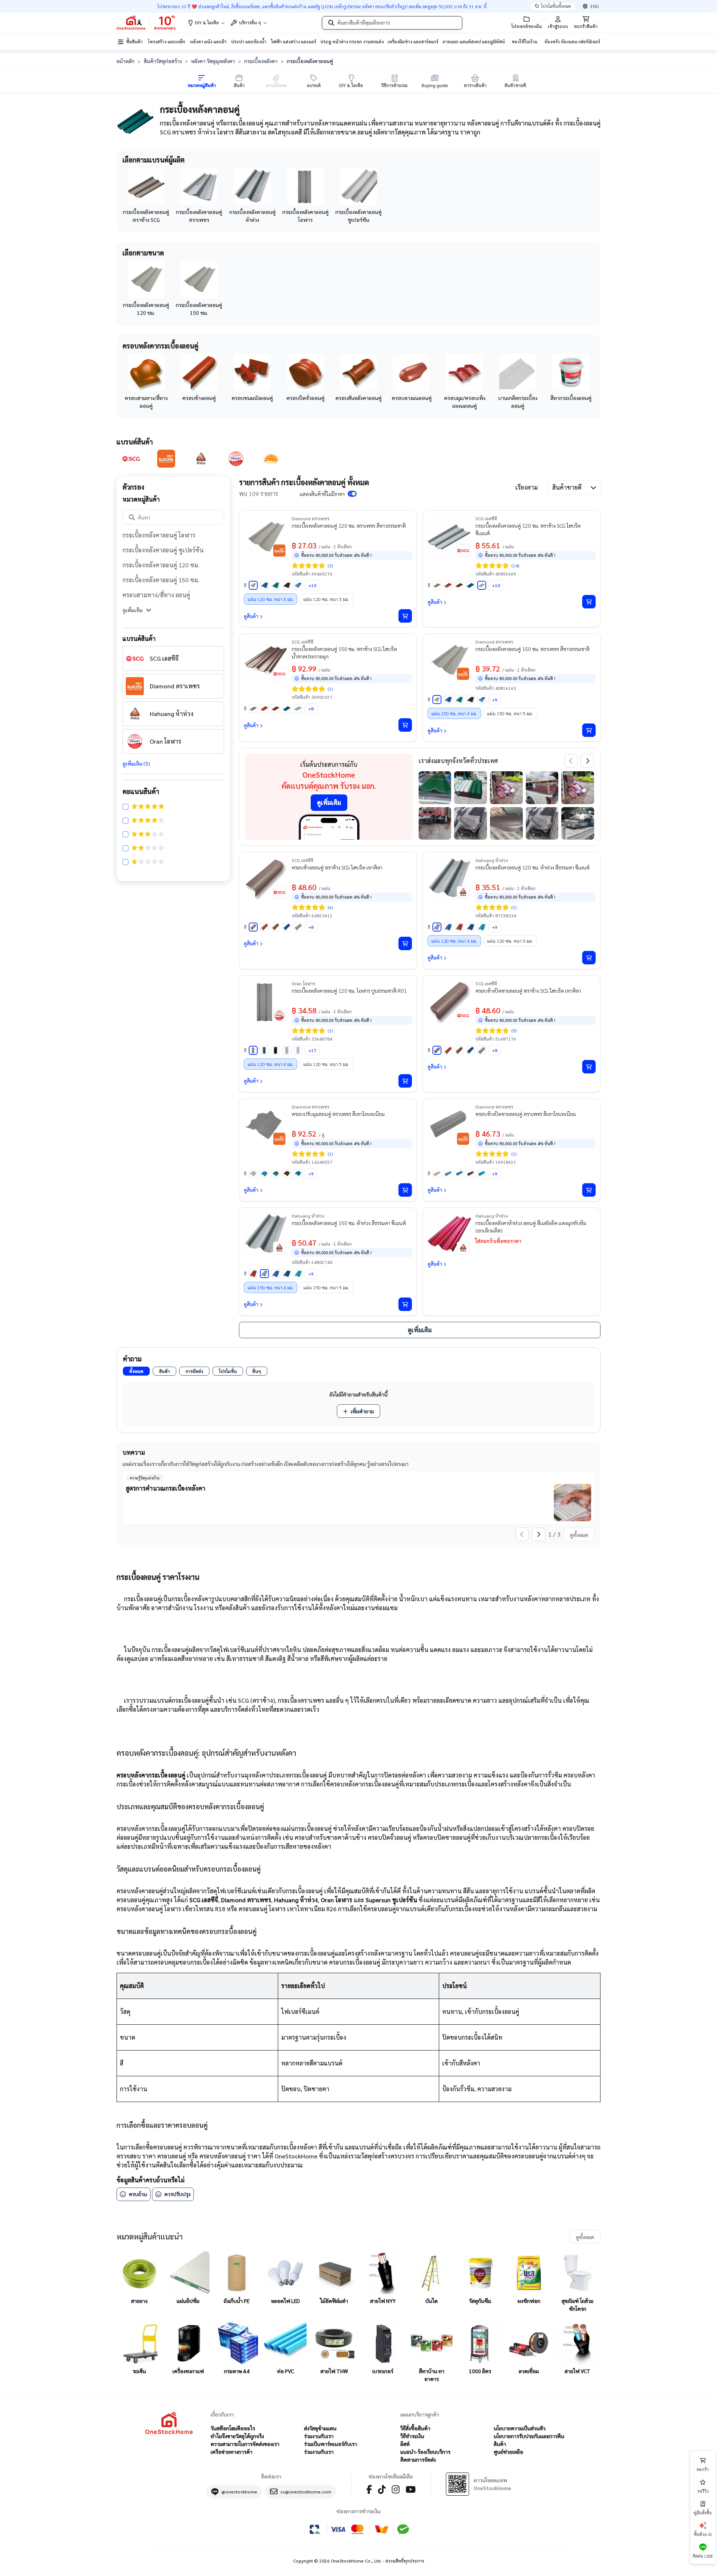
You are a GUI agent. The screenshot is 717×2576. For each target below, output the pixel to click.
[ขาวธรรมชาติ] (253, 585)
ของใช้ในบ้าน (524, 41)
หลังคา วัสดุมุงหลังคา (213, 61)
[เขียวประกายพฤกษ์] (482, 927)
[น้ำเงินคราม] (471, 927)
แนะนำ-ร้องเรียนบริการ (425, 2452)
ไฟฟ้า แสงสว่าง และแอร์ (294, 41)
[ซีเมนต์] (482, 585)
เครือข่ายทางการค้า (232, 2452)
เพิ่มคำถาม (362, 1411)
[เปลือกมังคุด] (459, 585)
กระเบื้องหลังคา (261, 61)
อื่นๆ (257, 1371)
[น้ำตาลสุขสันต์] (287, 585)
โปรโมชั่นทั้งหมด (556, 6)
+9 (495, 700)
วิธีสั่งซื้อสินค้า (415, 2428)
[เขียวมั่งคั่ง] (276, 585)
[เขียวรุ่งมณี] (264, 1050)
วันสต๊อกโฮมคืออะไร (233, 2428)
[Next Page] (587, 761)
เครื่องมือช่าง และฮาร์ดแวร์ (413, 41)
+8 (311, 709)
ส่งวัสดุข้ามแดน (320, 2428)
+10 (312, 585)
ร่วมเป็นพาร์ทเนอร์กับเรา (330, 2444)
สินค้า (164, 1371)
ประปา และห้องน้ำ (249, 41)
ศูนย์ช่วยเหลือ (508, 2452)
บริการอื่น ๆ (250, 22)
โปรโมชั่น (228, 1371)
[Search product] (331, 23)
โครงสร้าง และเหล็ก (167, 41)
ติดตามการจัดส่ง (418, 2459)
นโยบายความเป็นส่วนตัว (520, 2428)
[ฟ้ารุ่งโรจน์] (264, 585)
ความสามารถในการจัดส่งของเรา (245, 2444)
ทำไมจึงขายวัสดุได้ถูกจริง (237, 2436)
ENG (595, 6)
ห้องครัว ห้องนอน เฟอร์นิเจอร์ (572, 41)
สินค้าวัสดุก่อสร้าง (163, 61)
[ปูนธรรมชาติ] (253, 1050)
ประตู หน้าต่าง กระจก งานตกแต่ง (352, 41)
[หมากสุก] (448, 585)
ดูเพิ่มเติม (133, 610)
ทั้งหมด (136, 1371)
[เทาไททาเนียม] (287, 1050)
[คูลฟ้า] (298, 1050)
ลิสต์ (405, 2444)
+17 (312, 1050)
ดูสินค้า (251, 616)
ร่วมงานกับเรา (319, 2436)
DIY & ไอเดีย (207, 22)
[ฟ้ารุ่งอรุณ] (448, 927)
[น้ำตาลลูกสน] (276, 1050)
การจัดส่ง (194, 1371)
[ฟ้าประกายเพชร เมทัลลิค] (298, 585)
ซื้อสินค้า (134, 41)
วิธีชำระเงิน (412, 2436)
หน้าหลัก (125, 61)
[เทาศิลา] (437, 585)
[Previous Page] (571, 761)
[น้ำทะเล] (471, 585)
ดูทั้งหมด (579, 1535)
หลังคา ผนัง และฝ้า (208, 41)
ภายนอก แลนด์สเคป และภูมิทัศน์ (474, 41)
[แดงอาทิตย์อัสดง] (459, 927)
